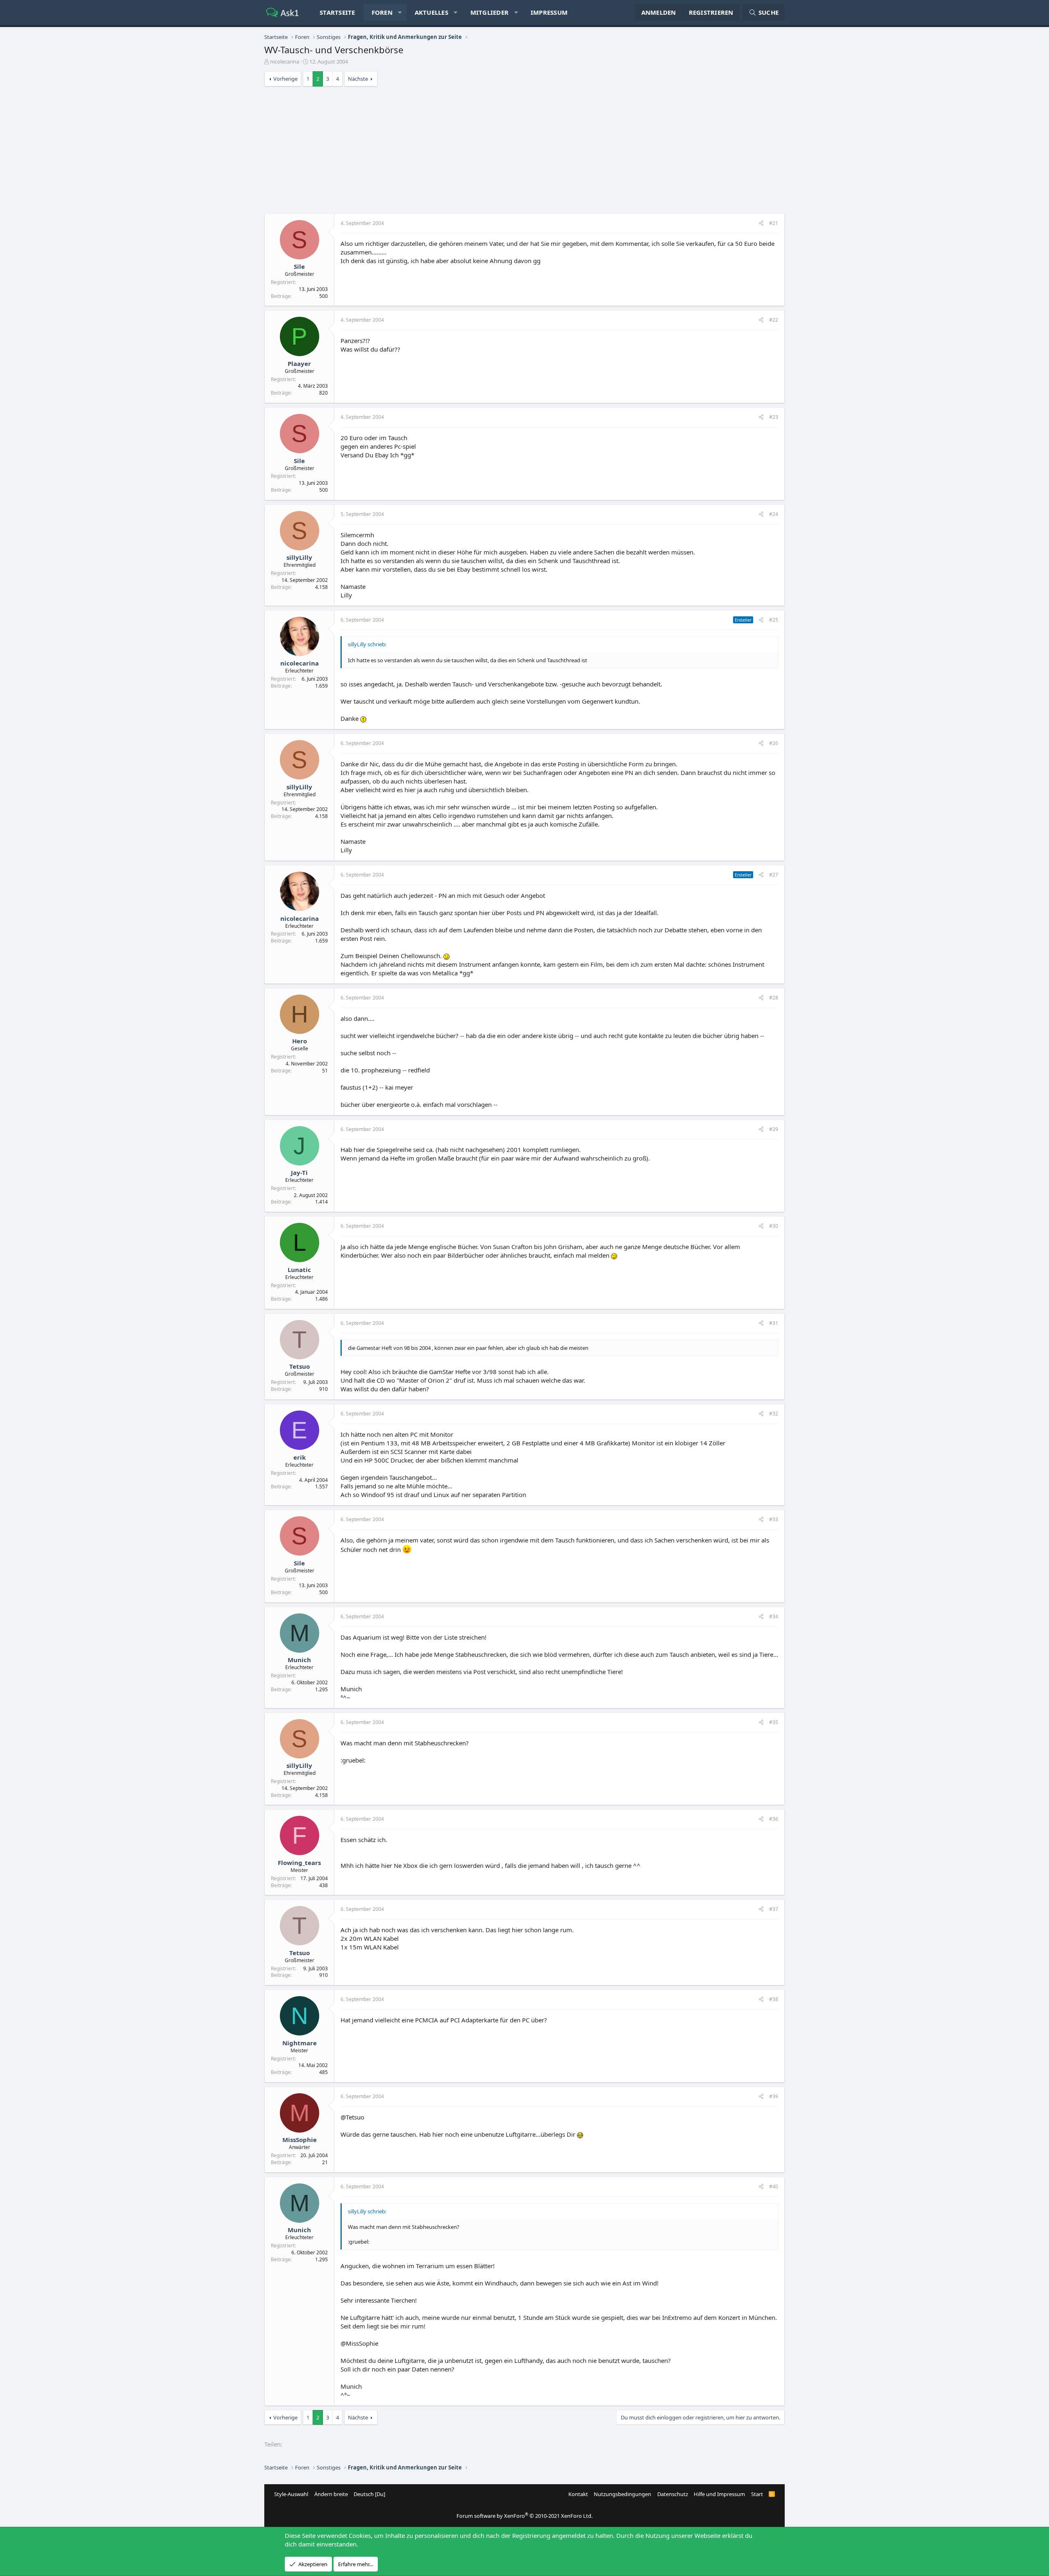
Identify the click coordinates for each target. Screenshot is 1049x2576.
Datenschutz (673, 2494)
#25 (774, 620)
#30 (774, 1226)
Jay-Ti (299, 1172)
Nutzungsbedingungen (622, 2494)
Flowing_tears (299, 1863)
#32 (774, 1414)
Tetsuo (300, 1366)
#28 (774, 998)
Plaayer (299, 363)
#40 (774, 2186)
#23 (774, 417)
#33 (774, 1519)
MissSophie (300, 2140)
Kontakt (578, 2494)
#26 (774, 743)
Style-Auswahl (291, 2494)
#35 (774, 1722)
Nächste (358, 79)
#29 (774, 1129)
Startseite (337, 12)
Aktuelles (431, 12)
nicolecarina (285, 61)
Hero (300, 1041)
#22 (774, 320)
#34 (774, 1616)
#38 (774, 1999)
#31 (774, 1323)
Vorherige (285, 79)
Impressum (549, 12)
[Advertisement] (524, 152)
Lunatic (299, 1270)
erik (300, 1457)
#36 (774, 1819)
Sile (299, 266)
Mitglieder (490, 12)
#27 (774, 875)
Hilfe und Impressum (719, 2494)
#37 (774, 1909)
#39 (774, 2096)
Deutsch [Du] (369, 2494)
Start (757, 2494)
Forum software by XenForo (524, 2516)
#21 (774, 223)
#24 (774, 514)
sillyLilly (299, 557)
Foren (382, 12)
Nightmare (300, 2043)
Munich (299, 1660)
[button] (400, 12)
